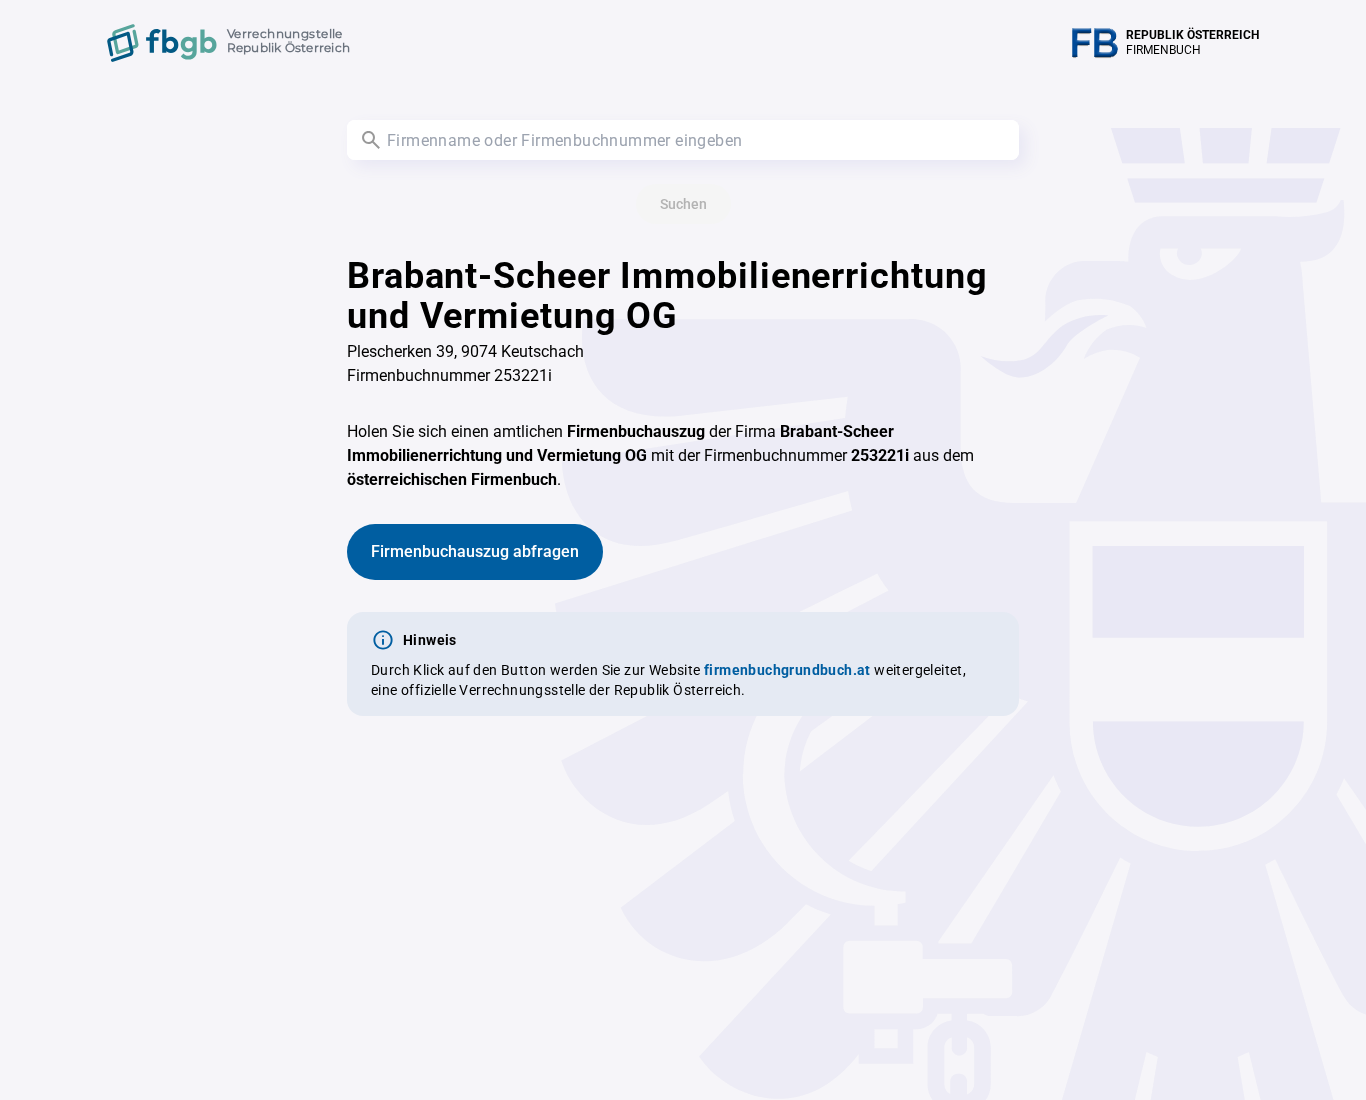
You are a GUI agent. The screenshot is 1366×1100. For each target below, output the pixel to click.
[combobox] (683, 140)
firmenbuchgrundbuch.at (787, 670)
